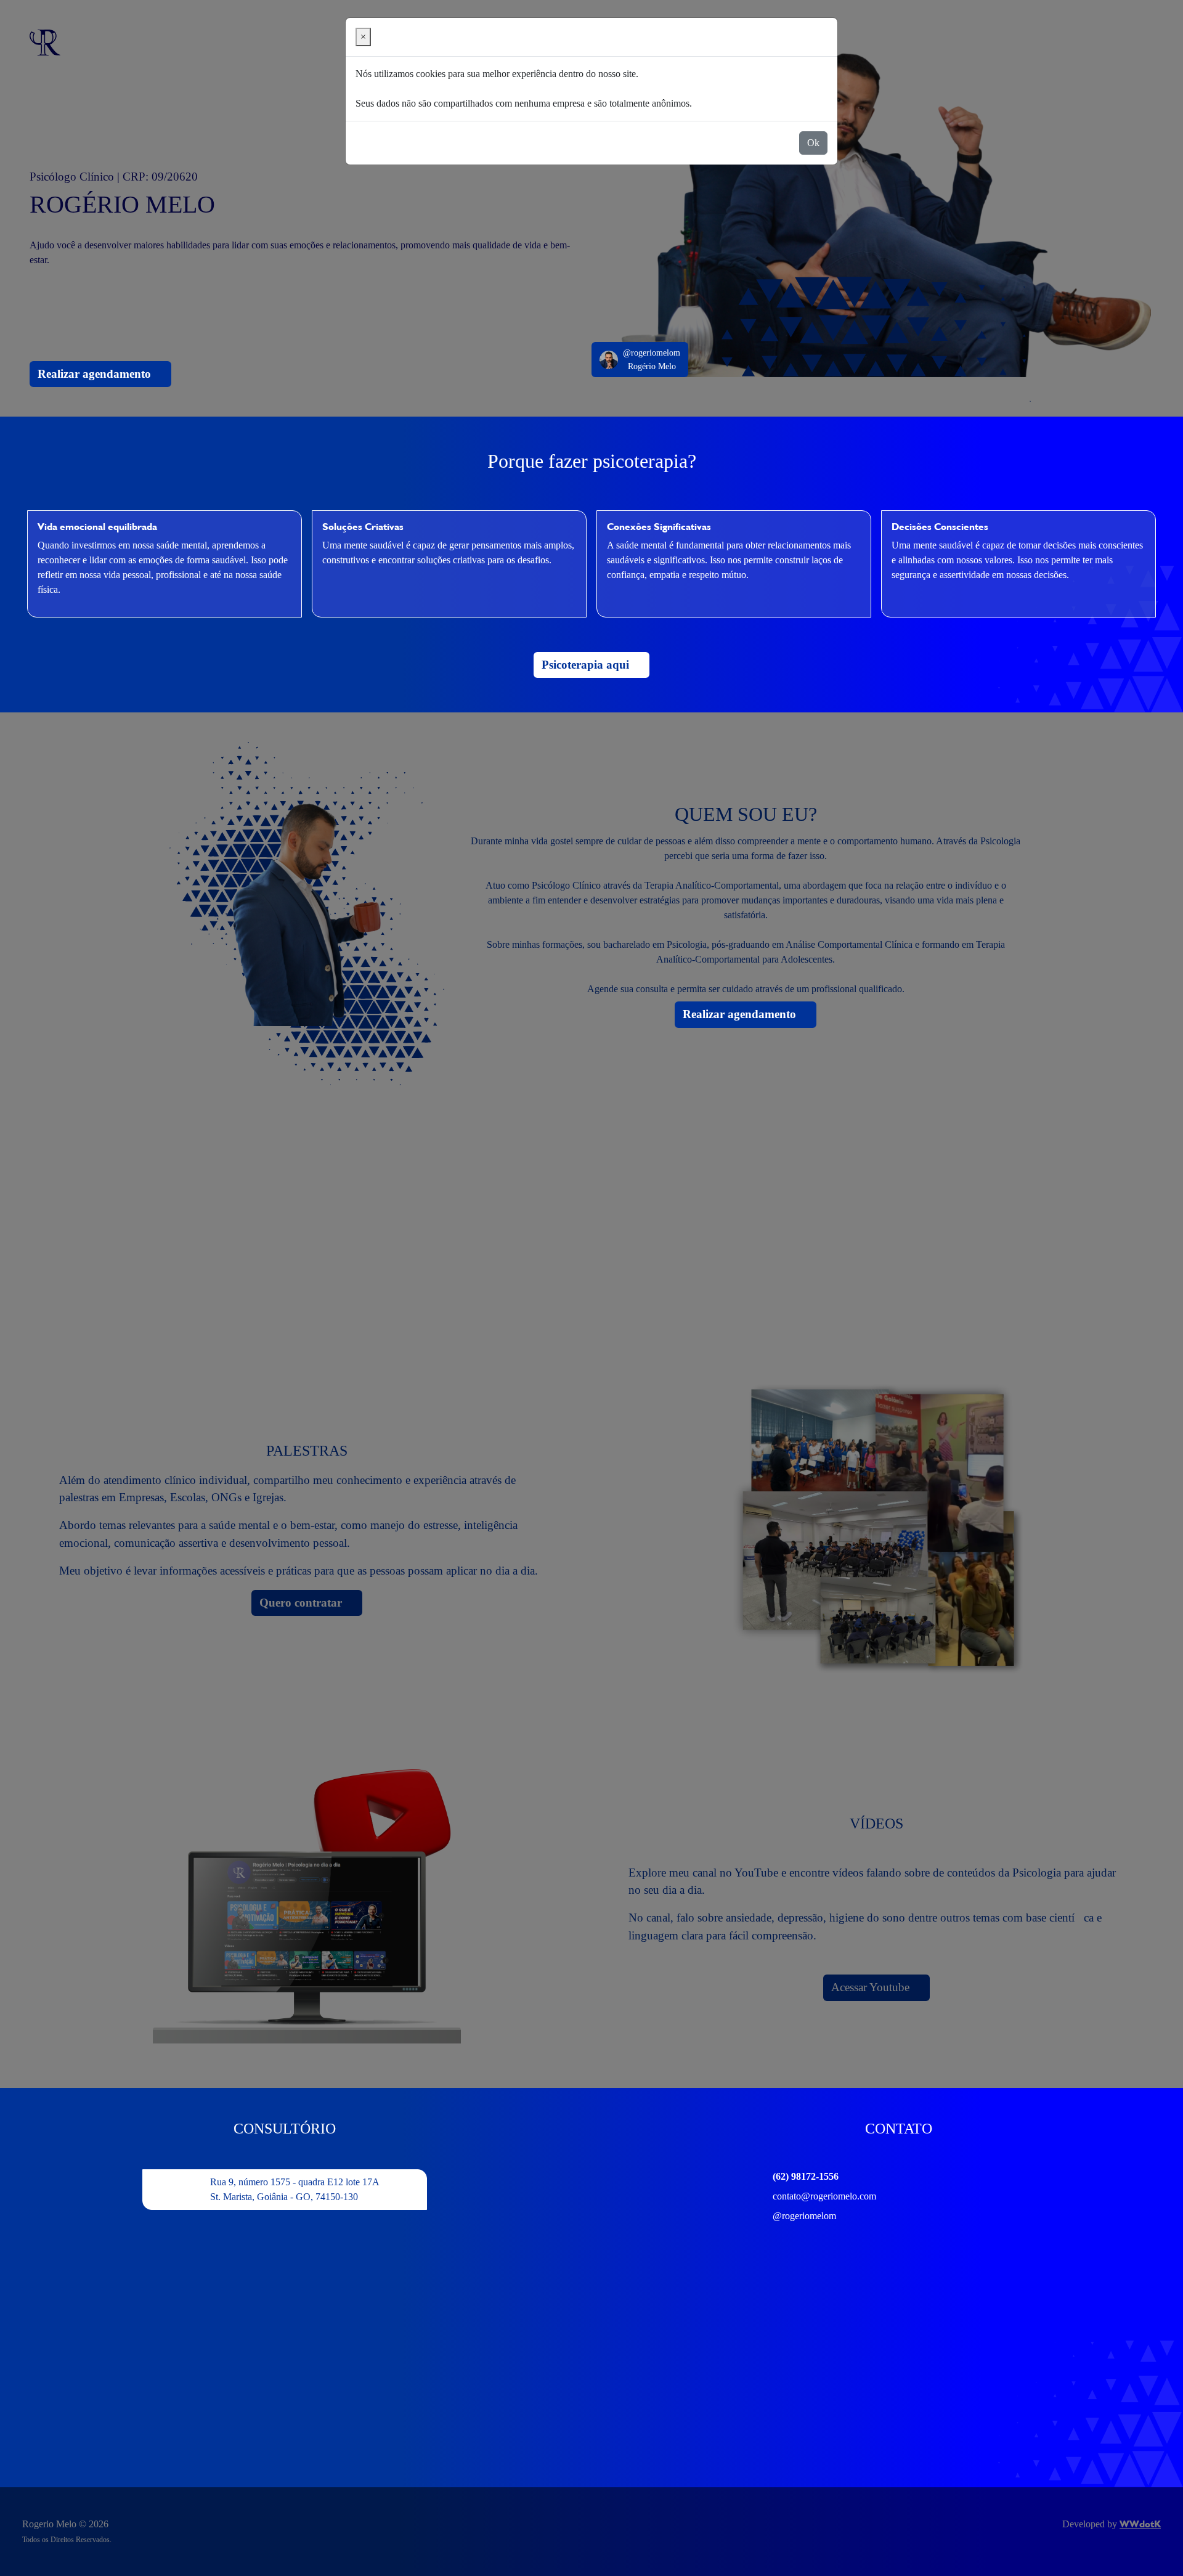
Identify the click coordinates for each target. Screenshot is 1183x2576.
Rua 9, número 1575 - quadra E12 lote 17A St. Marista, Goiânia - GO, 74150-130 (295, 2189)
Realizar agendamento (96, 374)
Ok (813, 143)
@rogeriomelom (804, 2216)
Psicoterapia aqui (587, 665)
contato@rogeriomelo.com (824, 2196)
